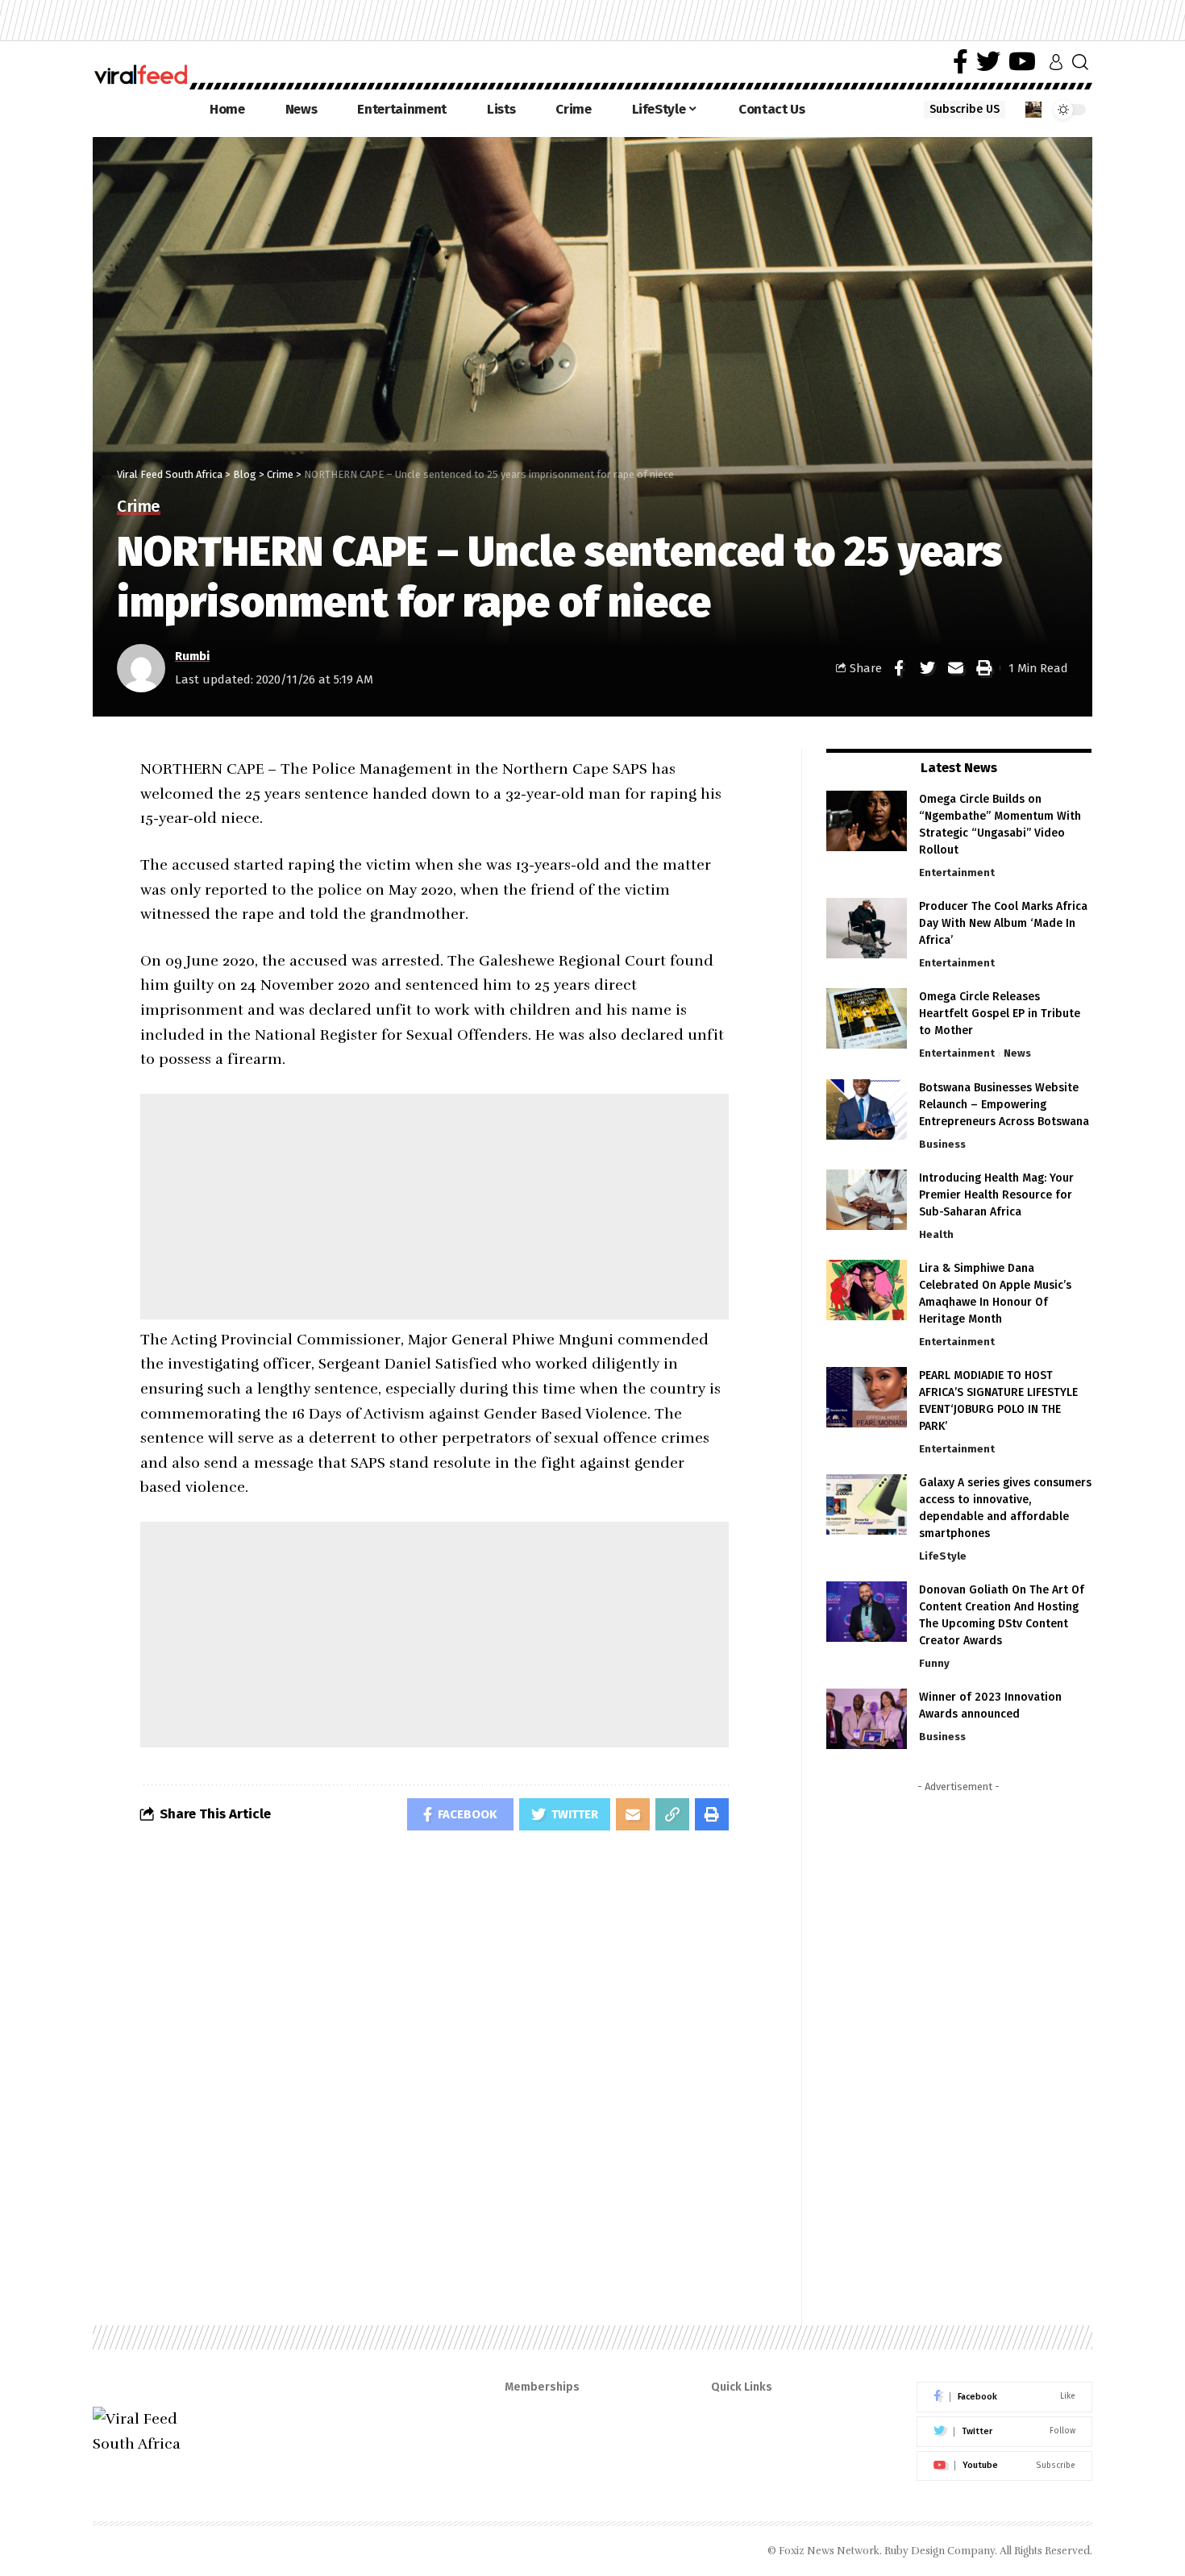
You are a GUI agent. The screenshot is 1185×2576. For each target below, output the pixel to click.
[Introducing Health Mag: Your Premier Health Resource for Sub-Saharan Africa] (867, 1200)
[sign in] (1056, 62)
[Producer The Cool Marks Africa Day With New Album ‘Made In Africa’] (867, 928)
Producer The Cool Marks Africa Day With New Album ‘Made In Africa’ (1003, 923)
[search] (1080, 62)
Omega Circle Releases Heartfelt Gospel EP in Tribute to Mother (1000, 1014)
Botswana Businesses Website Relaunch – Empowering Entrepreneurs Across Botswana (1004, 1105)
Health (936, 1234)
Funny (934, 1663)
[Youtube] (1004, 2466)
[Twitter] (988, 62)
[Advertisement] (434, 1207)
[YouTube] (1022, 62)
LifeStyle (943, 1556)
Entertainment (957, 873)
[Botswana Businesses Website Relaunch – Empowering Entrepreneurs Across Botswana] (867, 1109)
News (1017, 1053)
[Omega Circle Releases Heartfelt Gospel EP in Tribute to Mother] (867, 1018)
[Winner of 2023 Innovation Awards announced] (867, 1719)
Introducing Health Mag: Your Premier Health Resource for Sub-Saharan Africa (996, 1195)
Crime (139, 507)
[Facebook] (960, 62)
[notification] (1033, 110)
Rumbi (192, 656)
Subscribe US (965, 109)
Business (942, 1144)
